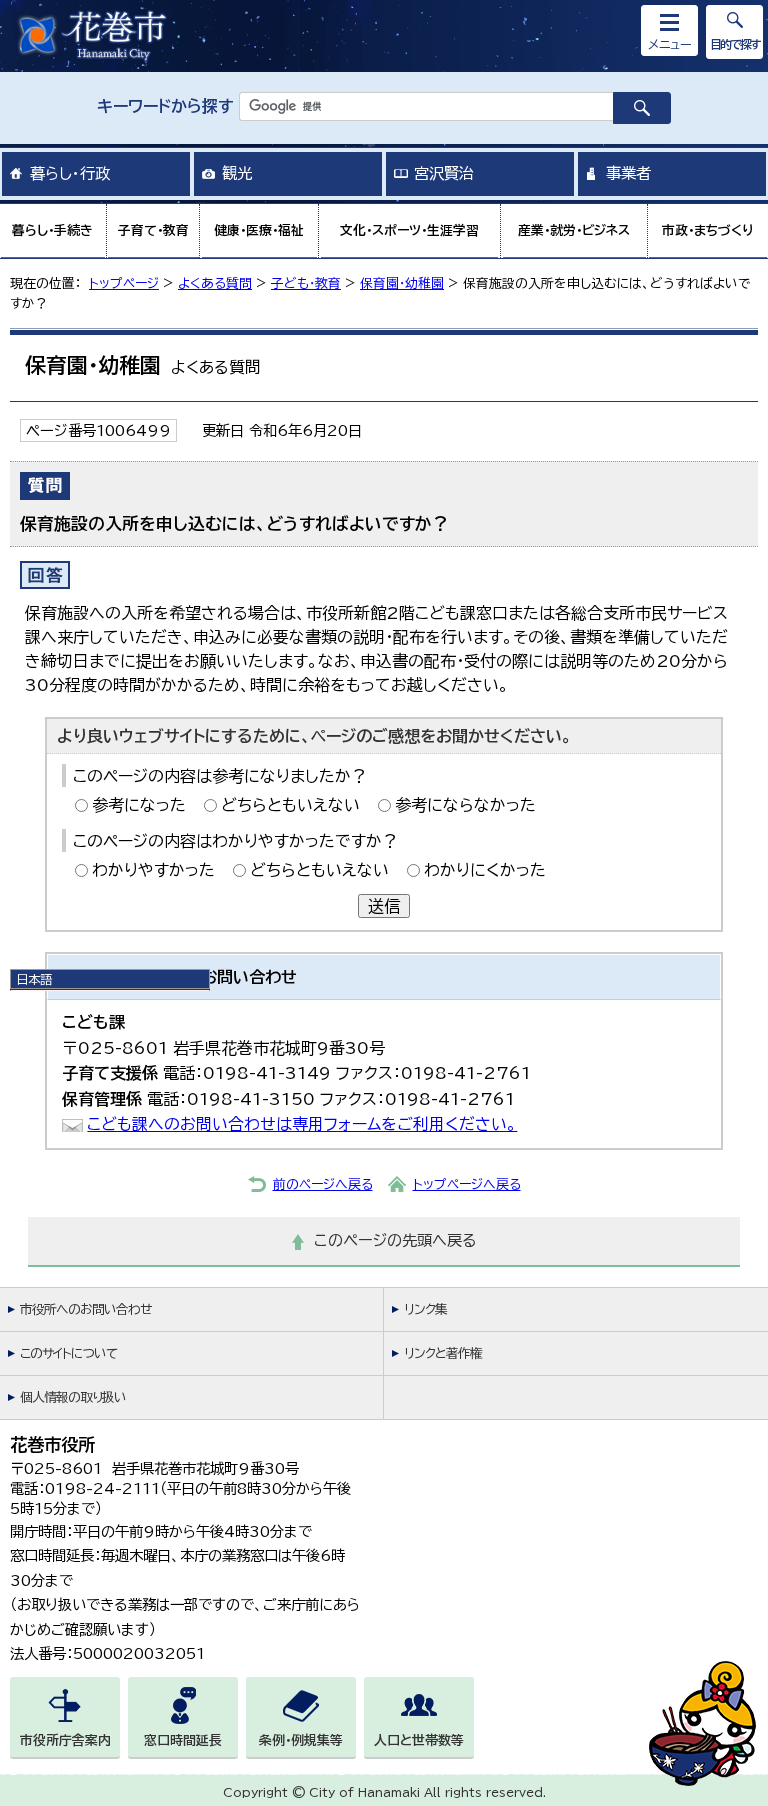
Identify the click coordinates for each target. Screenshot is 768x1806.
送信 (384, 906)
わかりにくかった (485, 870)
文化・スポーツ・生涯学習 (409, 230)
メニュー (670, 44)
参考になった (139, 805)
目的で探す (735, 44)
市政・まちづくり (708, 230)
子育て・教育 (153, 230)
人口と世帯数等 (419, 1740)
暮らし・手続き (52, 230)
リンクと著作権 (443, 1353)
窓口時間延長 (183, 1740)
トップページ (124, 283)
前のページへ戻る (323, 1184)
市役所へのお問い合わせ (85, 1309)
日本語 (34, 979)
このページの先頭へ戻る (395, 1240)
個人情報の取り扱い (73, 1397)
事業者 (628, 173)
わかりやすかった (153, 870)
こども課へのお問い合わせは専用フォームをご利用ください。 (302, 1124)
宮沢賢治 (444, 173)
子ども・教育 (306, 283)
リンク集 (425, 1309)
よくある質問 (215, 283)
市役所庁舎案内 (65, 1740)
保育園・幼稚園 (402, 283)
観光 (237, 173)
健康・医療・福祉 (259, 230)
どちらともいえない (290, 805)
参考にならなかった (465, 805)
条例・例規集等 (301, 1740)
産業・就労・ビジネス (574, 230)
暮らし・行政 (70, 173)
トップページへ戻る (467, 1184)
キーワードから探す (165, 106)
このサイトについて (68, 1353)
